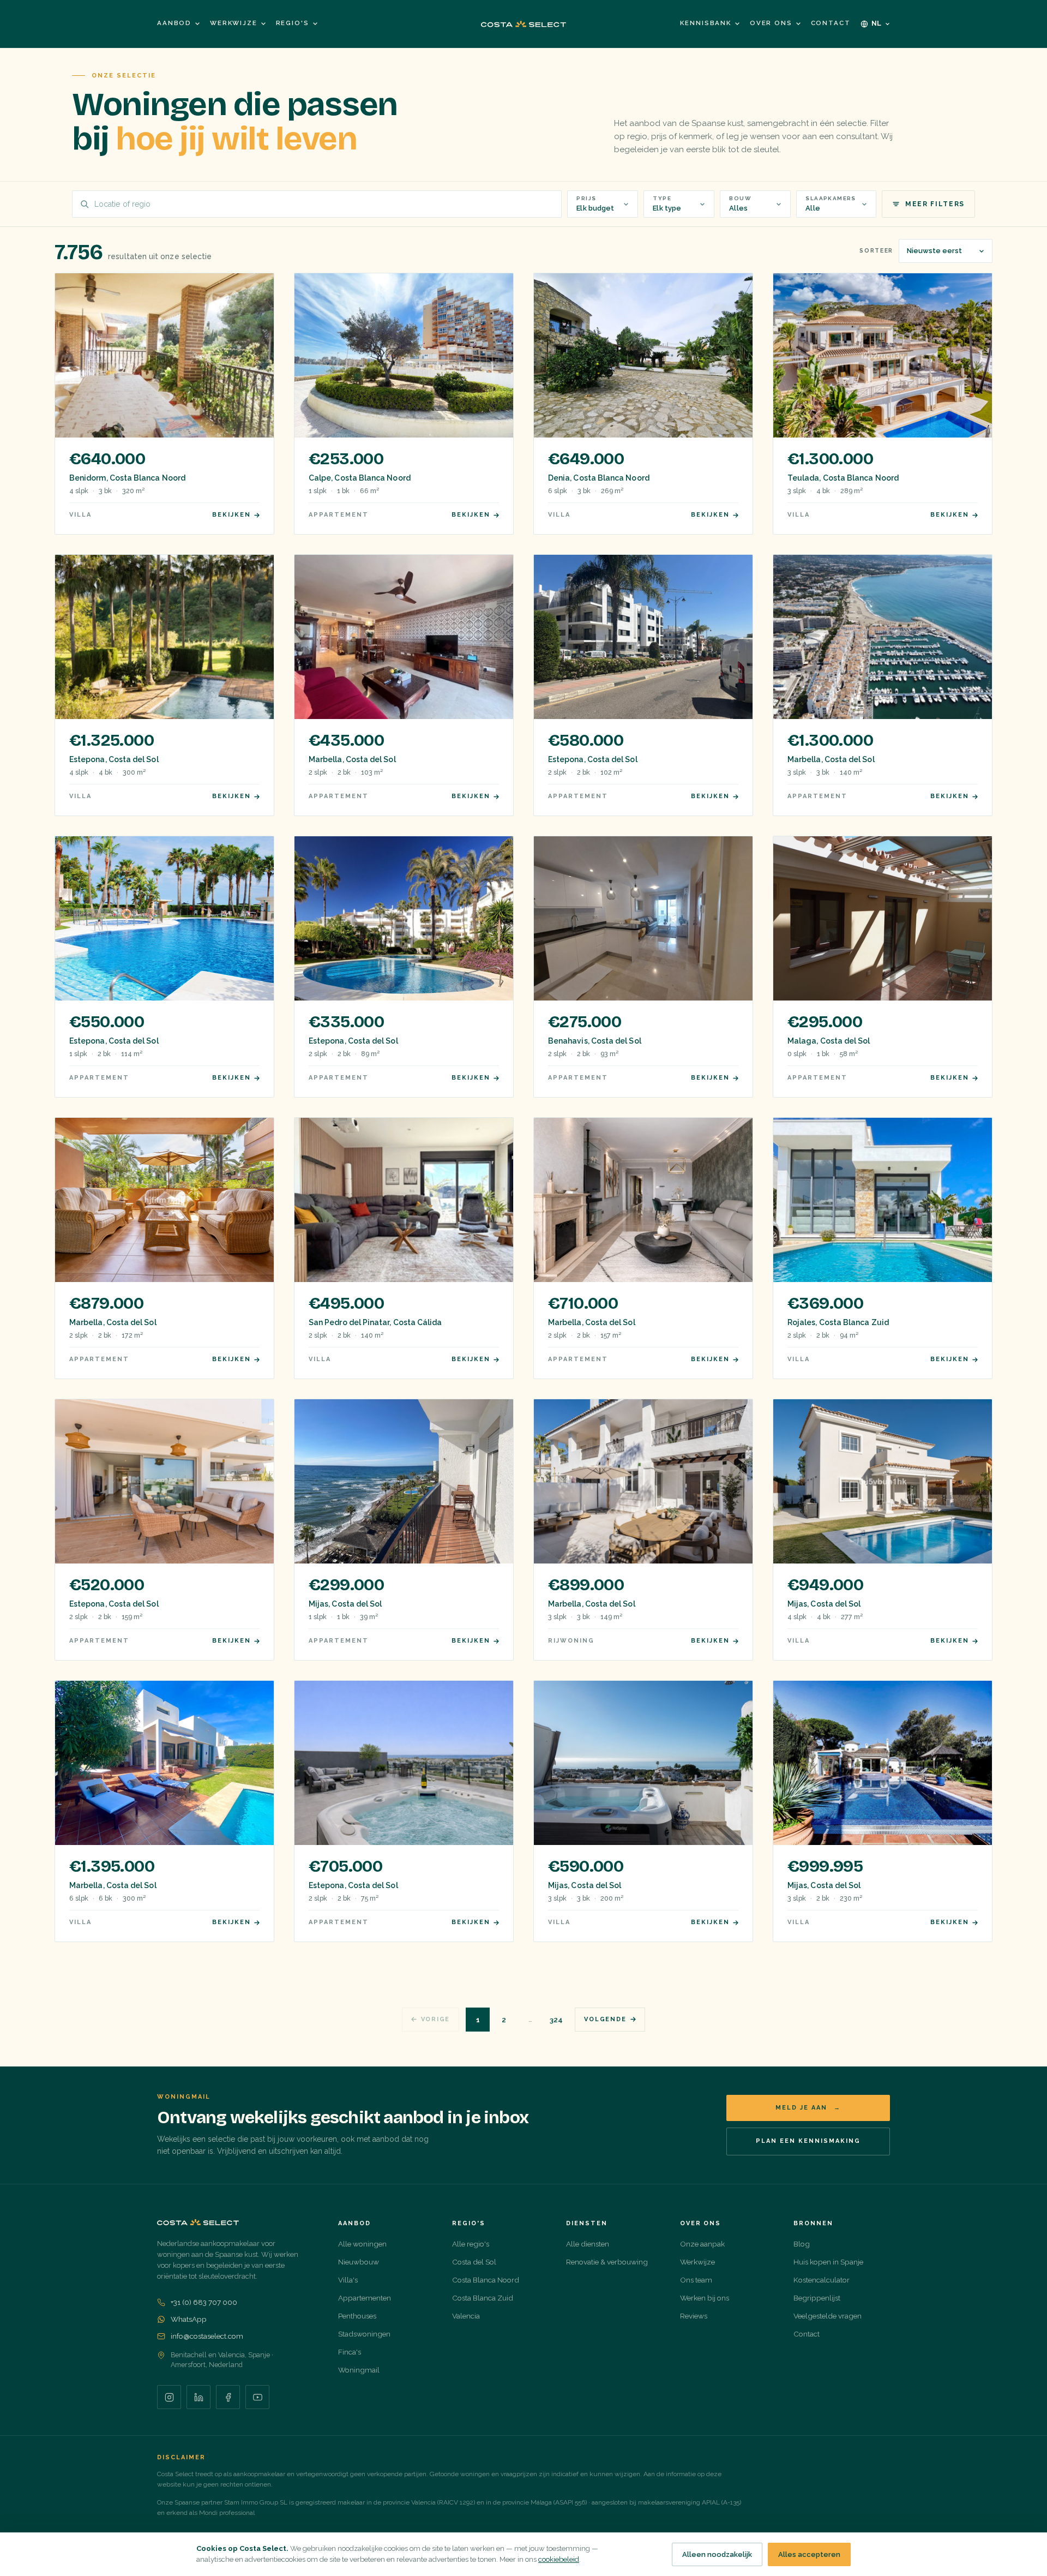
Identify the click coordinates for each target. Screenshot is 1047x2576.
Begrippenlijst (817, 2298)
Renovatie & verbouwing (607, 2262)
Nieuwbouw (359, 2262)
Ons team (696, 2280)
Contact (831, 23)
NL (877, 23)
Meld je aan (808, 2108)
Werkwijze (234, 23)
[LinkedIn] (198, 2397)
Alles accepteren (809, 2554)
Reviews (694, 2316)
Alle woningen (362, 2244)
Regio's (293, 23)
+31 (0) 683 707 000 (204, 2302)
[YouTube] (257, 2397)
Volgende (605, 2019)
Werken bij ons (705, 2298)
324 (556, 2020)
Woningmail (359, 2370)
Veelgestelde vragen (828, 2316)
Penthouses (357, 2316)
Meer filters (935, 204)
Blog (802, 2244)
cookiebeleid (559, 2559)
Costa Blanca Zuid (483, 2298)
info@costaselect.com (207, 2336)
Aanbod (174, 23)
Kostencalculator (822, 2280)
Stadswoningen (364, 2334)
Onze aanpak (702, 2244)
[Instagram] (169, 2397)
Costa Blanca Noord (486, 2280)
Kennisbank (705, 23)
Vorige (436, 2019)
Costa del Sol (474, 2262)
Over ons (771, 23)
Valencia (466, 2316)
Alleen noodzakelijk (717, 2554)
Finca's (350, 2352)
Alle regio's (471, 2244)
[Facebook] (228, 2397)
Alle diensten (588, 2244)
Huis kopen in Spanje (828, 2262)
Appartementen (365, 2298)
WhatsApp (189, 2319)
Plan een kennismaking (808, 2141)
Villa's (348, 2280)
